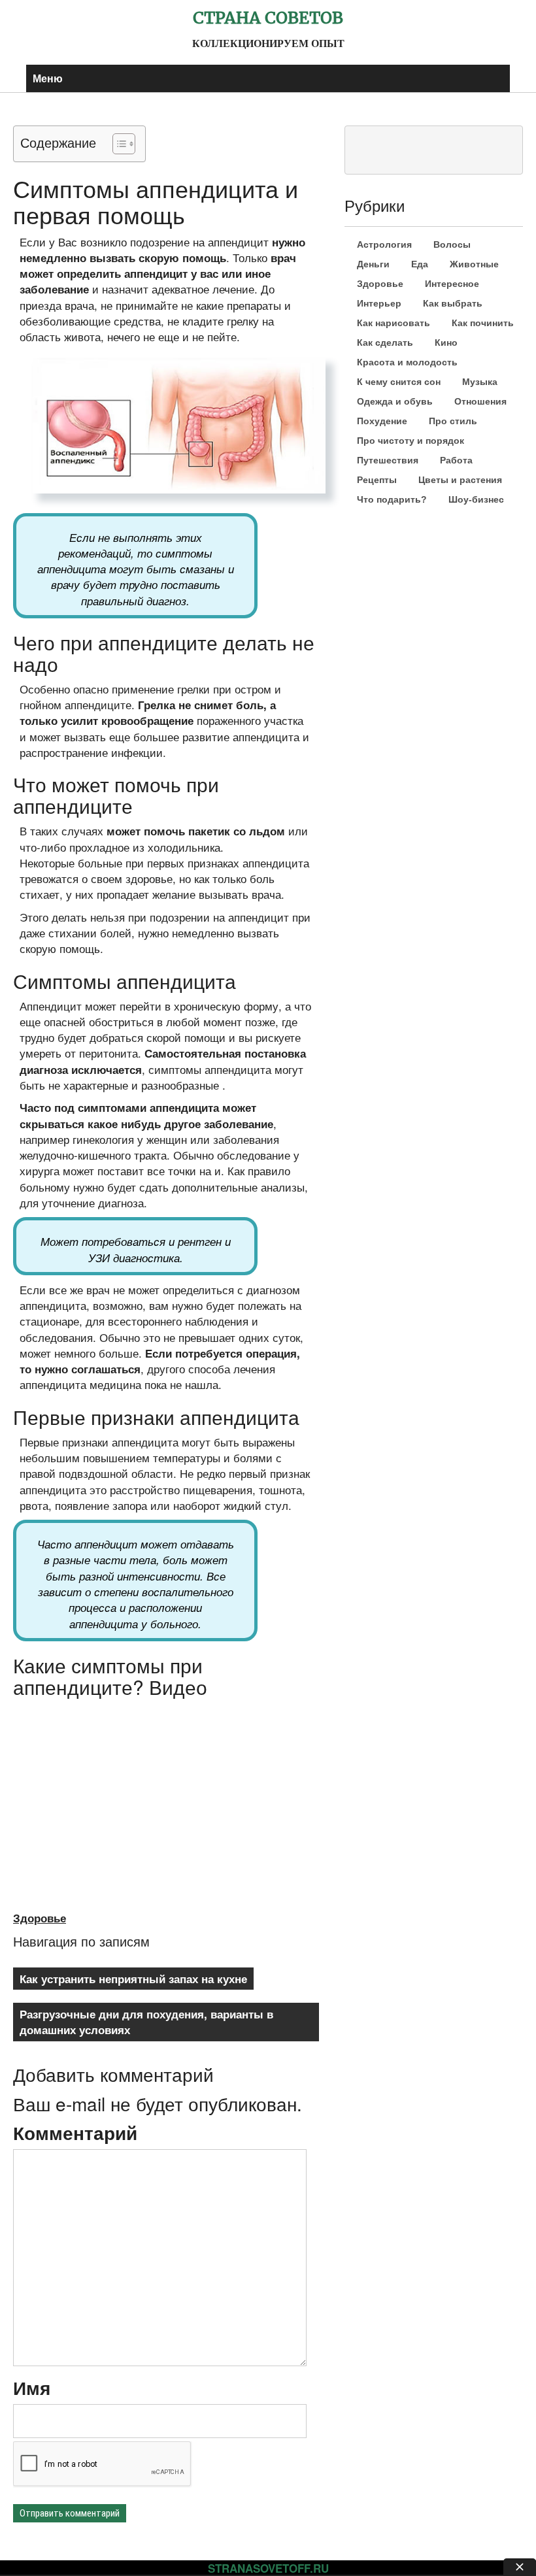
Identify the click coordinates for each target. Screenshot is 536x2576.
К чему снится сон (399, 382)
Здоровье (40, 1918)
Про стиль (453, 421)
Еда (420, 264)
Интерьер (379, 303)
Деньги (373, 264)
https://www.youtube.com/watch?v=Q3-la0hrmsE (122, 1710)
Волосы (452, 244)
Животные (474, 264)
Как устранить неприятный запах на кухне (133, 1979)
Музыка (480, 382)
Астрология (384, 244)
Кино (446, 343)
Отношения (480, 401)
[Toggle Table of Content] (117, 144)
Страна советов (268, 18)
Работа (456, 460)
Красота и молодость (407, 362)
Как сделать (385, 343)
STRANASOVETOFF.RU (268, 2568)
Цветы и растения (460, 480)
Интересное (452, 284)
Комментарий (75, 2133)
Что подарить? (392, 499)
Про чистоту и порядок (410, 441)
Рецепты (377, 480)
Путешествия (388, 460)
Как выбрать (453, 303)
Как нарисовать (394, 323)
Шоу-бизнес (476, 499)
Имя (32, 2388)
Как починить (483, 323)
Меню (48, 78)
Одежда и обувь (395, 401)
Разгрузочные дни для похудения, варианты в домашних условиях (146, 2022)
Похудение (382, 421)
